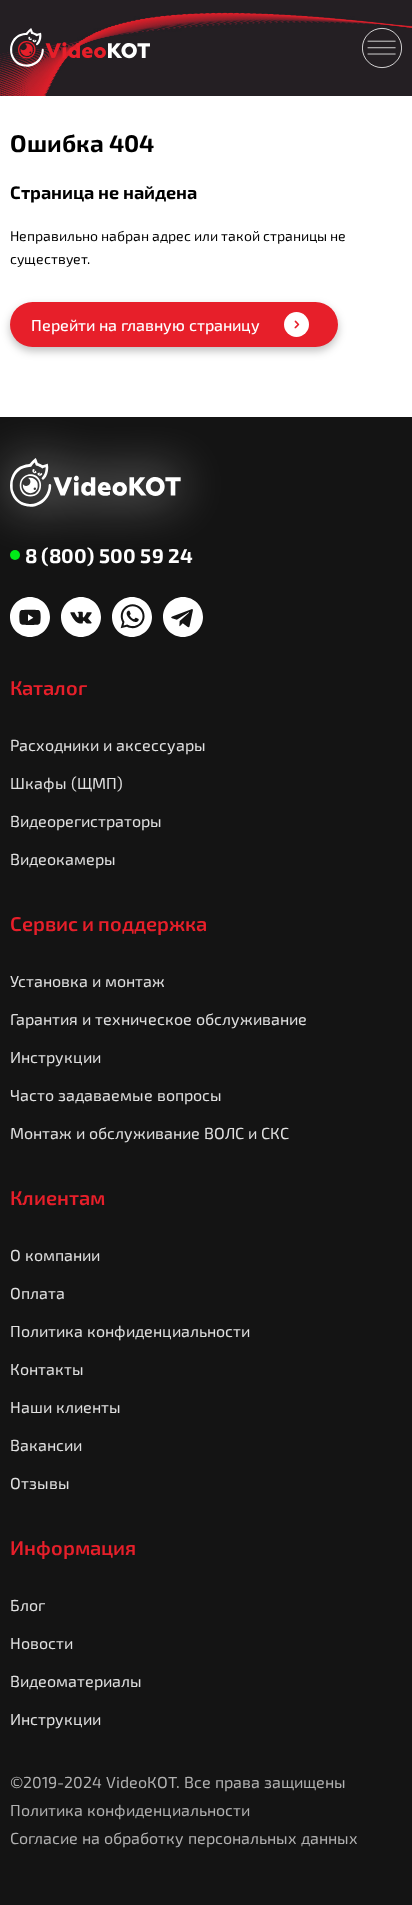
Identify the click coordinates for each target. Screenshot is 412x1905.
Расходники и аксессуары (108, 744)
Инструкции (55, 1056)
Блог (27, 1604)
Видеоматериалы (76, 1680)
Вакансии (46, 1444)
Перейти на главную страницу (145, 324)
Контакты (47, 1368)
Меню (382, 48)
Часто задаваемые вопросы (116, 1094)
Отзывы (40, 1482)
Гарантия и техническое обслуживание (158, 1018)
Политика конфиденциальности (130, 1330)
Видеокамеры (63, 858)
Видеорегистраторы (86, 820)
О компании (55, 1254)
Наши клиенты (65, 1406)
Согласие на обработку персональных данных (184, 1837)
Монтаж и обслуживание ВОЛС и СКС (149, 1132)
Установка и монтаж (87, 980)
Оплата (37, 1292)
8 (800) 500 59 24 (109, 555)
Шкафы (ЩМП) (66, 782)
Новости (41, 1642)
